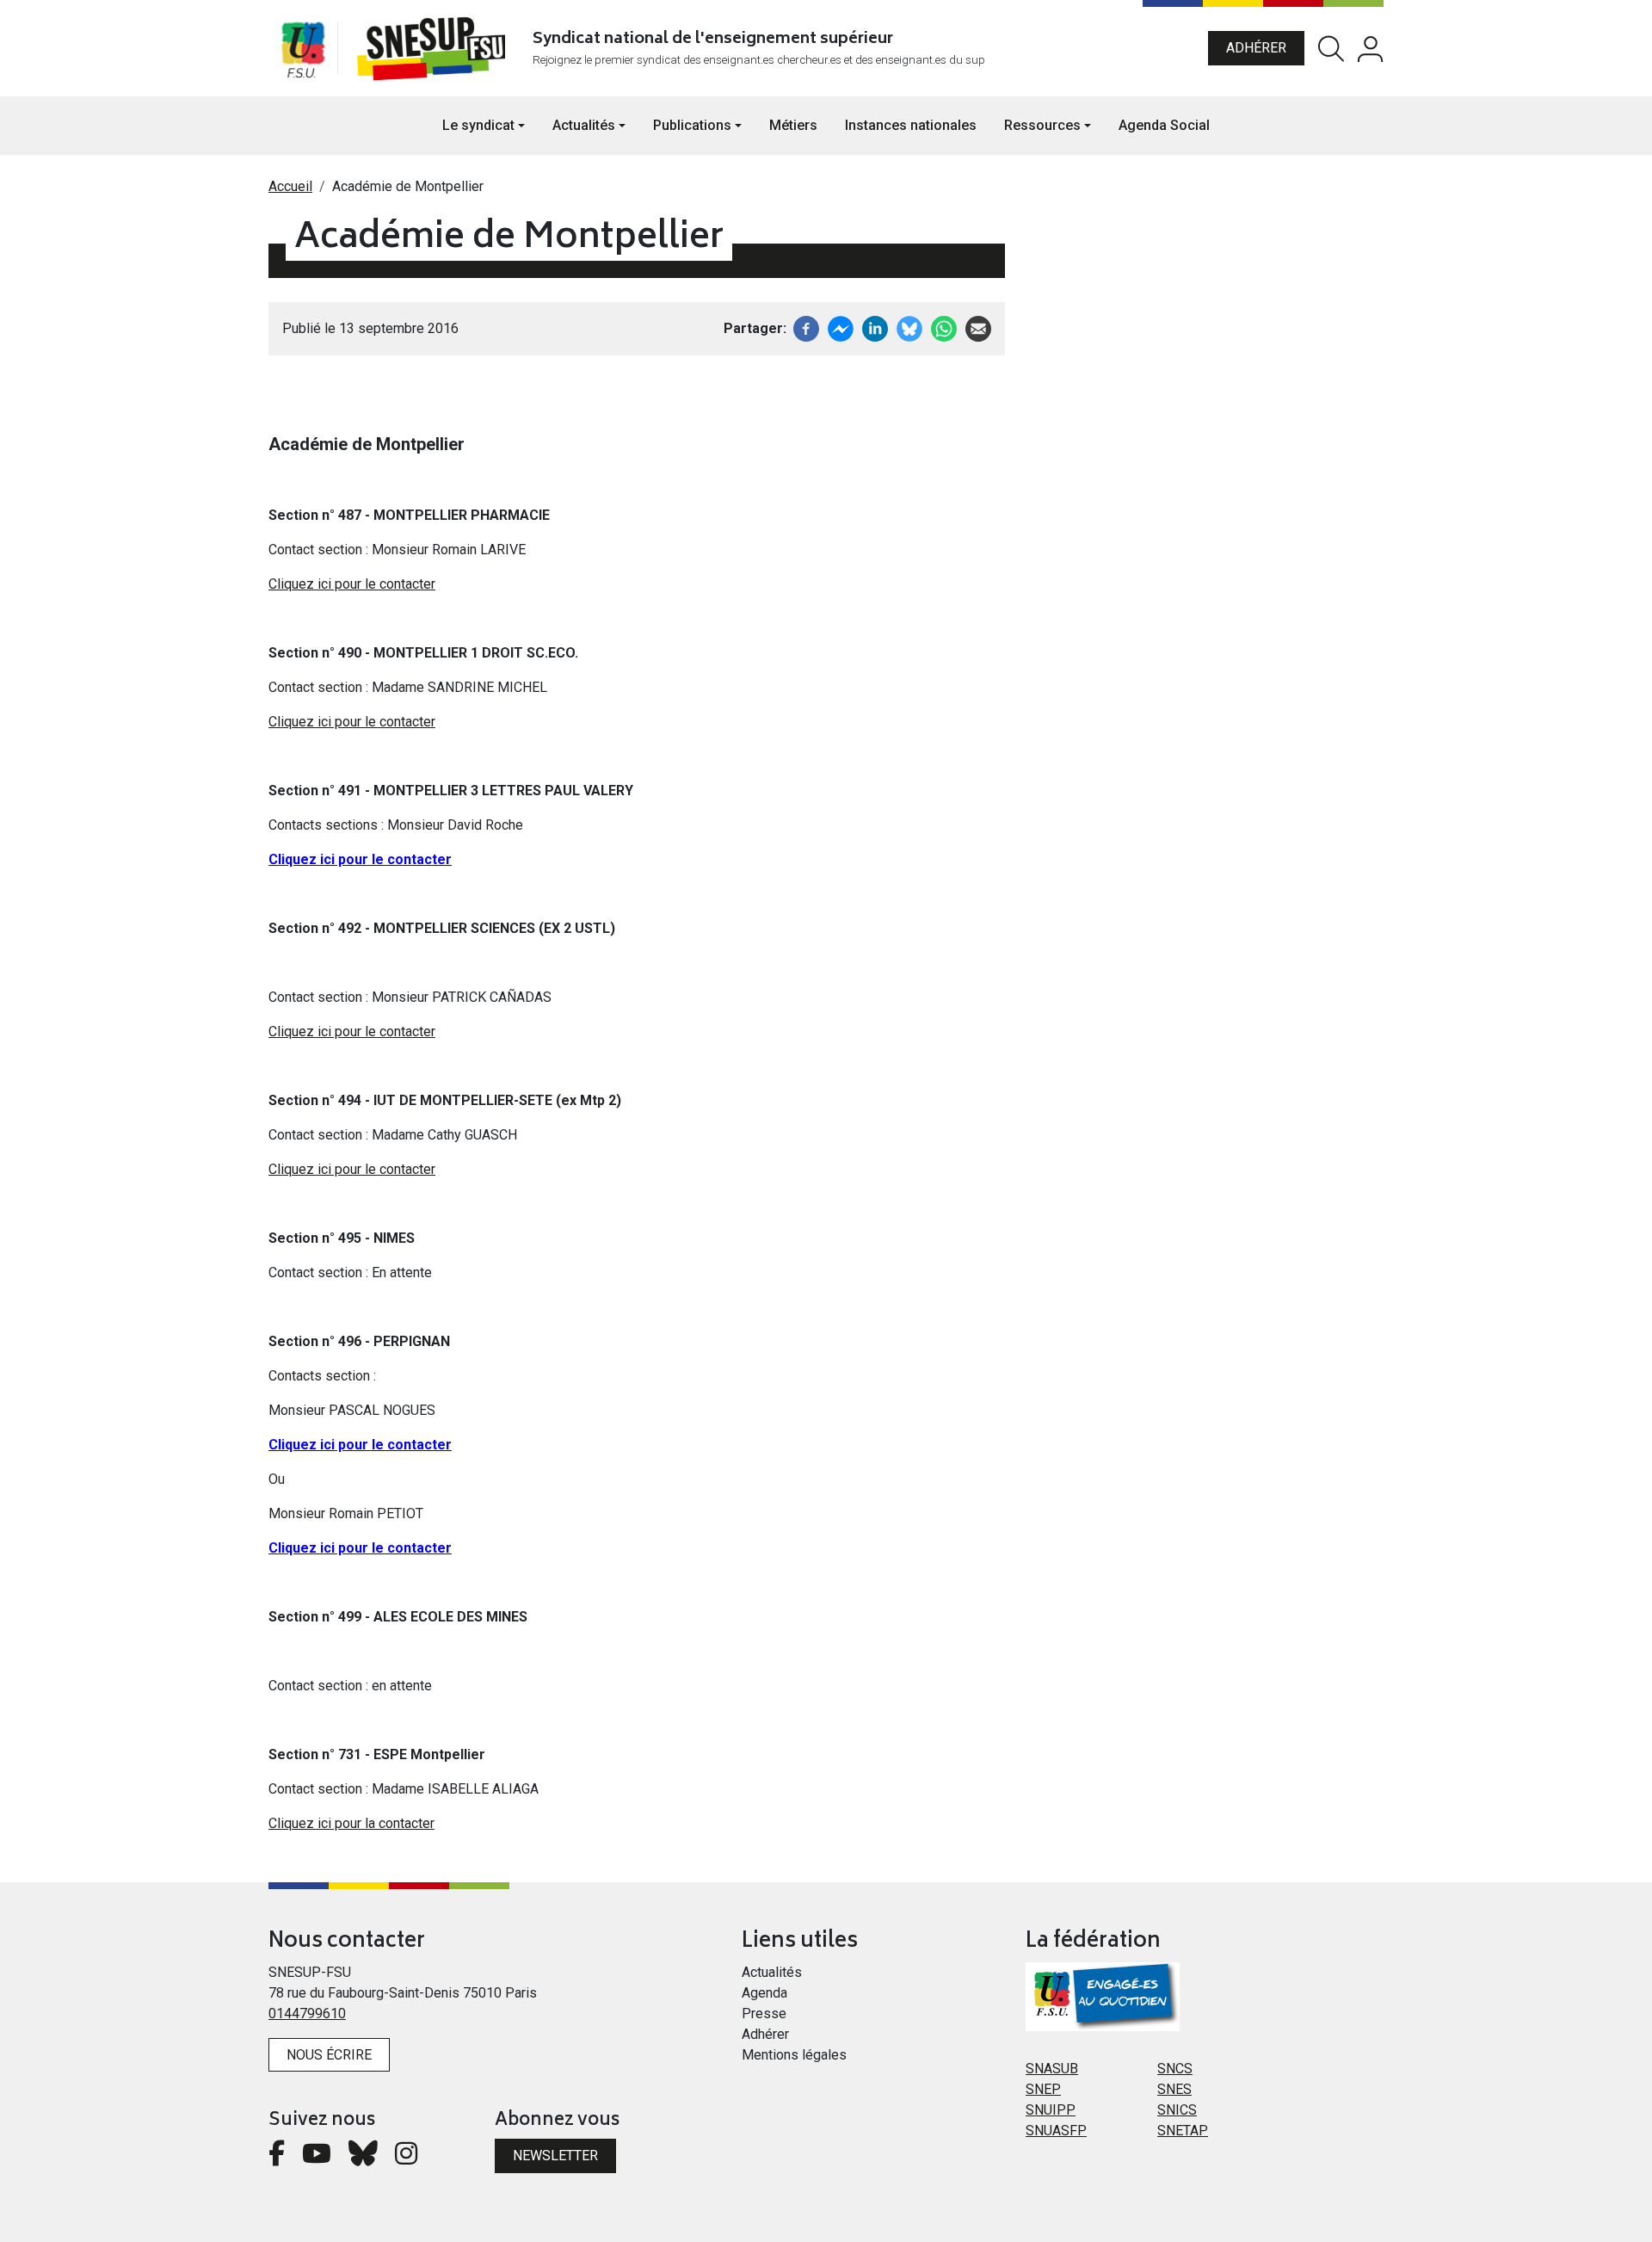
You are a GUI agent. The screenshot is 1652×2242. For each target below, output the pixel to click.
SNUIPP (1051, 2110)
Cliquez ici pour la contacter (351, 1823)
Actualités (772, 1972)
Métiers (793, 125)
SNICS (1177, 2110)
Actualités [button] (584, 125)
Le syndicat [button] (478, 125)
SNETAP (1183, 2131)
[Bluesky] (363, 2158)
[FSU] (303, 48)
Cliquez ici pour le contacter (352, 584)
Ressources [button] (1042, 125)
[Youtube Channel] (317, 2158)
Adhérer (1256, 48)
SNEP (1043, 2089)
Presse (764, 2013)
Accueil (290, 186)
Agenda (764, 1993)
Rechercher (1331, 49)
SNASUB (1052, 2069)
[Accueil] (435, 48)
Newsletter (555, 2156)
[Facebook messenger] (841, 327)
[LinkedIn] (875, 327)
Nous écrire (329, 2055)
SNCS (1175, 2069)
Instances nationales (911, 125)
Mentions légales (794, 2055)
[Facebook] (806, 327)
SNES (1174, 2089)
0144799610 (307, 2013)
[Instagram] (406, 2158)
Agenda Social (1164, 125)
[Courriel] (978, 327)
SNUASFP (1056, 2131)
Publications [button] (692, 125)
